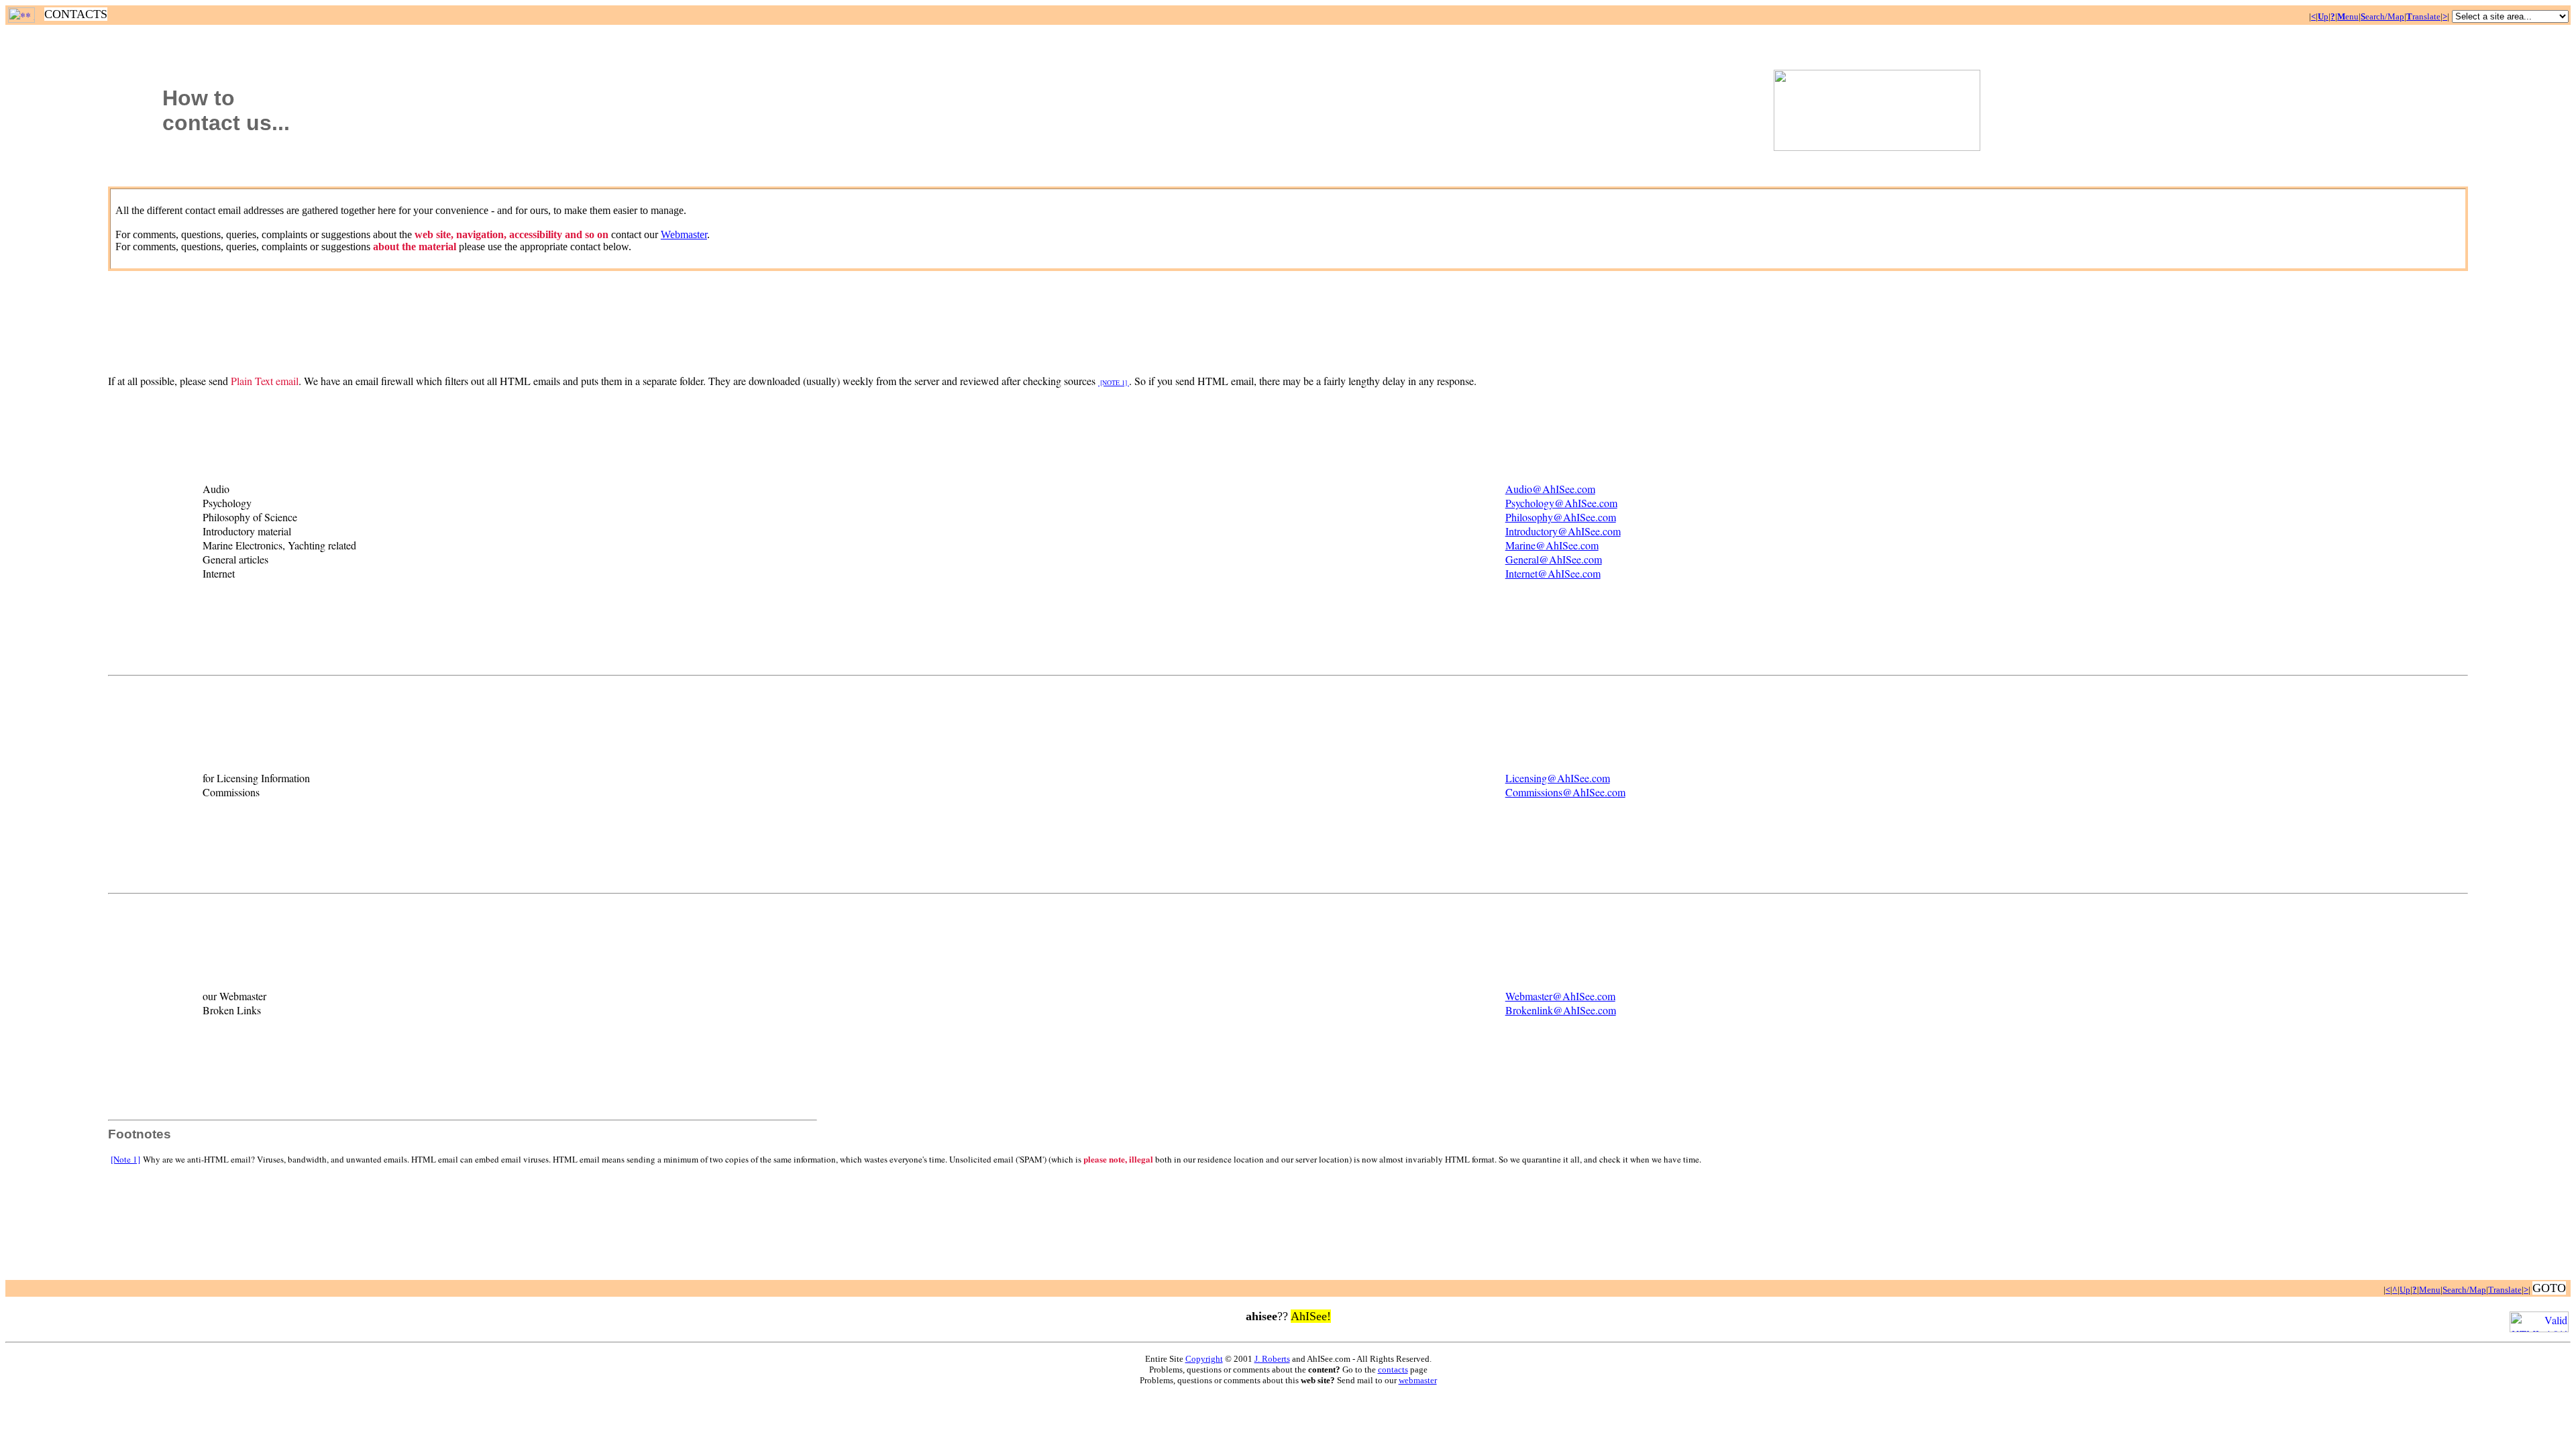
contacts (1393, 1370)
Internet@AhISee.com (1553, 573)
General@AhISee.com (1554, 559)
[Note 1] (125, 1159)
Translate (2505, 1290)
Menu (2430, 1290)
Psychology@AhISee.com (1561, 503)
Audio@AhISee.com (1550, 489)
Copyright (1204, 1359)
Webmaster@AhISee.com (1560, 996)
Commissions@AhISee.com (1565, 792)
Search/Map (2464, 1290)
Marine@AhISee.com (1552, 545)
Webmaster (684, 234)
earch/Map (2382, 16)
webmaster (1418, 1380)
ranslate (2423, 16)
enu (2348, 16)
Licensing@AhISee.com (1558, 778)
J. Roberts (1272, 1359)
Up (2405, 1290)
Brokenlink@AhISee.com (1561, 1010)
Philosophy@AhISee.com (1561, 517)
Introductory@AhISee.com (1563, 531)
